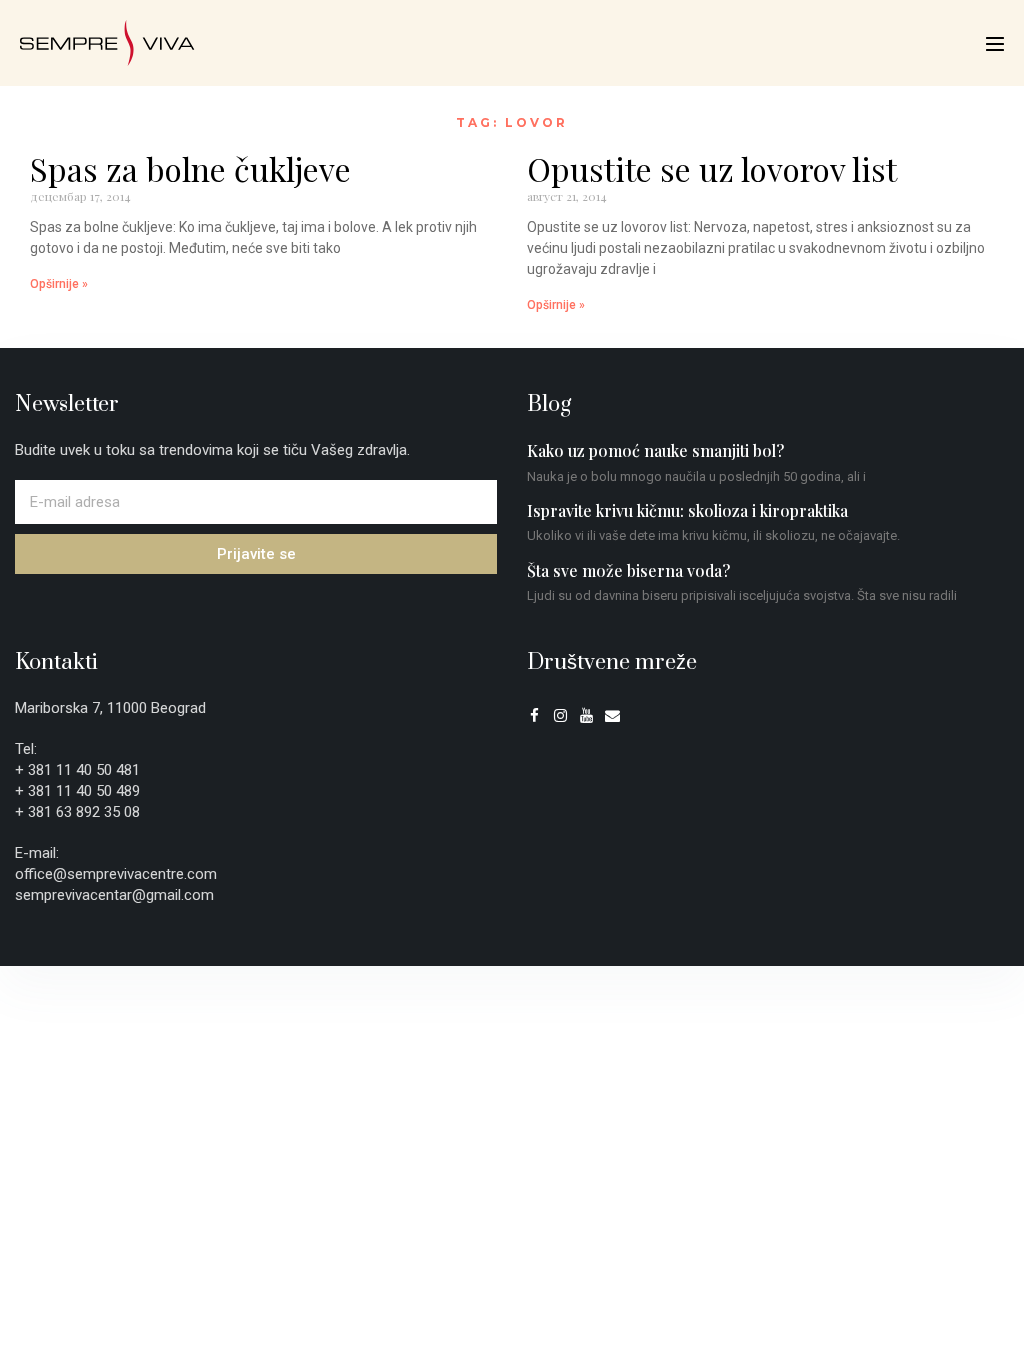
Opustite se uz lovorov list (712, 168)
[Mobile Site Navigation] (995, 44)
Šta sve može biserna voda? (628, 570)
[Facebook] (534, 715)
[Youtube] (586, 715)
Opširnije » (59, 284)
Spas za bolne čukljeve (190, 168)
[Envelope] (612, 715)
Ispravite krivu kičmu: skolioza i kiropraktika (687, 510)
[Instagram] (560, 715)
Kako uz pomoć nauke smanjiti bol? (655, 450)
